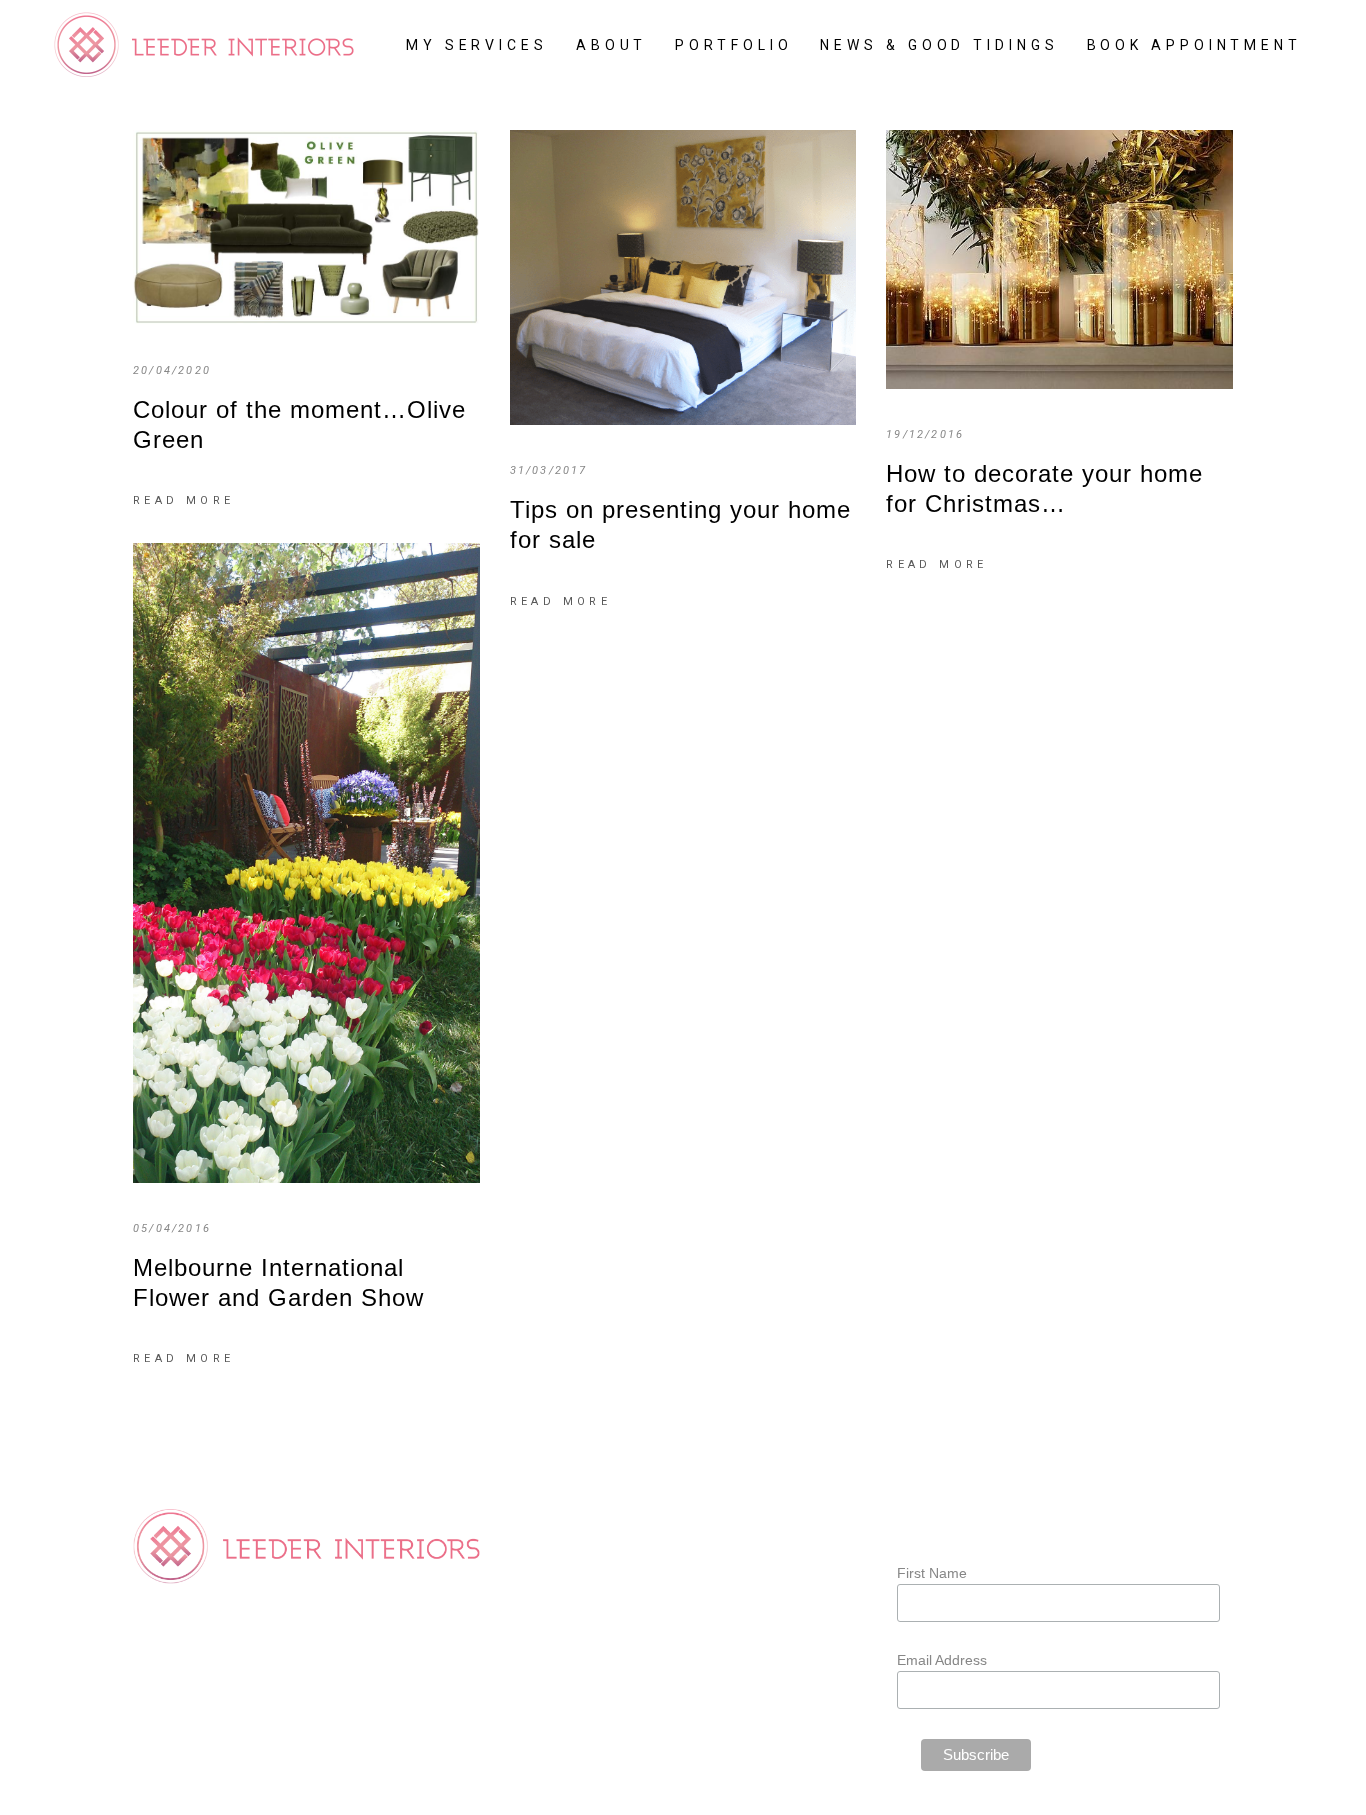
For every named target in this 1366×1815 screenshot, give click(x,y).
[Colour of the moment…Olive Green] (306, 227)
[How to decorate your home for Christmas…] (1059, 259)
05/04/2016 (172, 1228)
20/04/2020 (172, 370)
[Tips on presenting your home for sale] (683, 277)
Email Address (942, 1660)
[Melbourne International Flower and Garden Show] (306, 863)
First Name (932, 1573)
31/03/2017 (549, 470)
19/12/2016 (925, 434)
